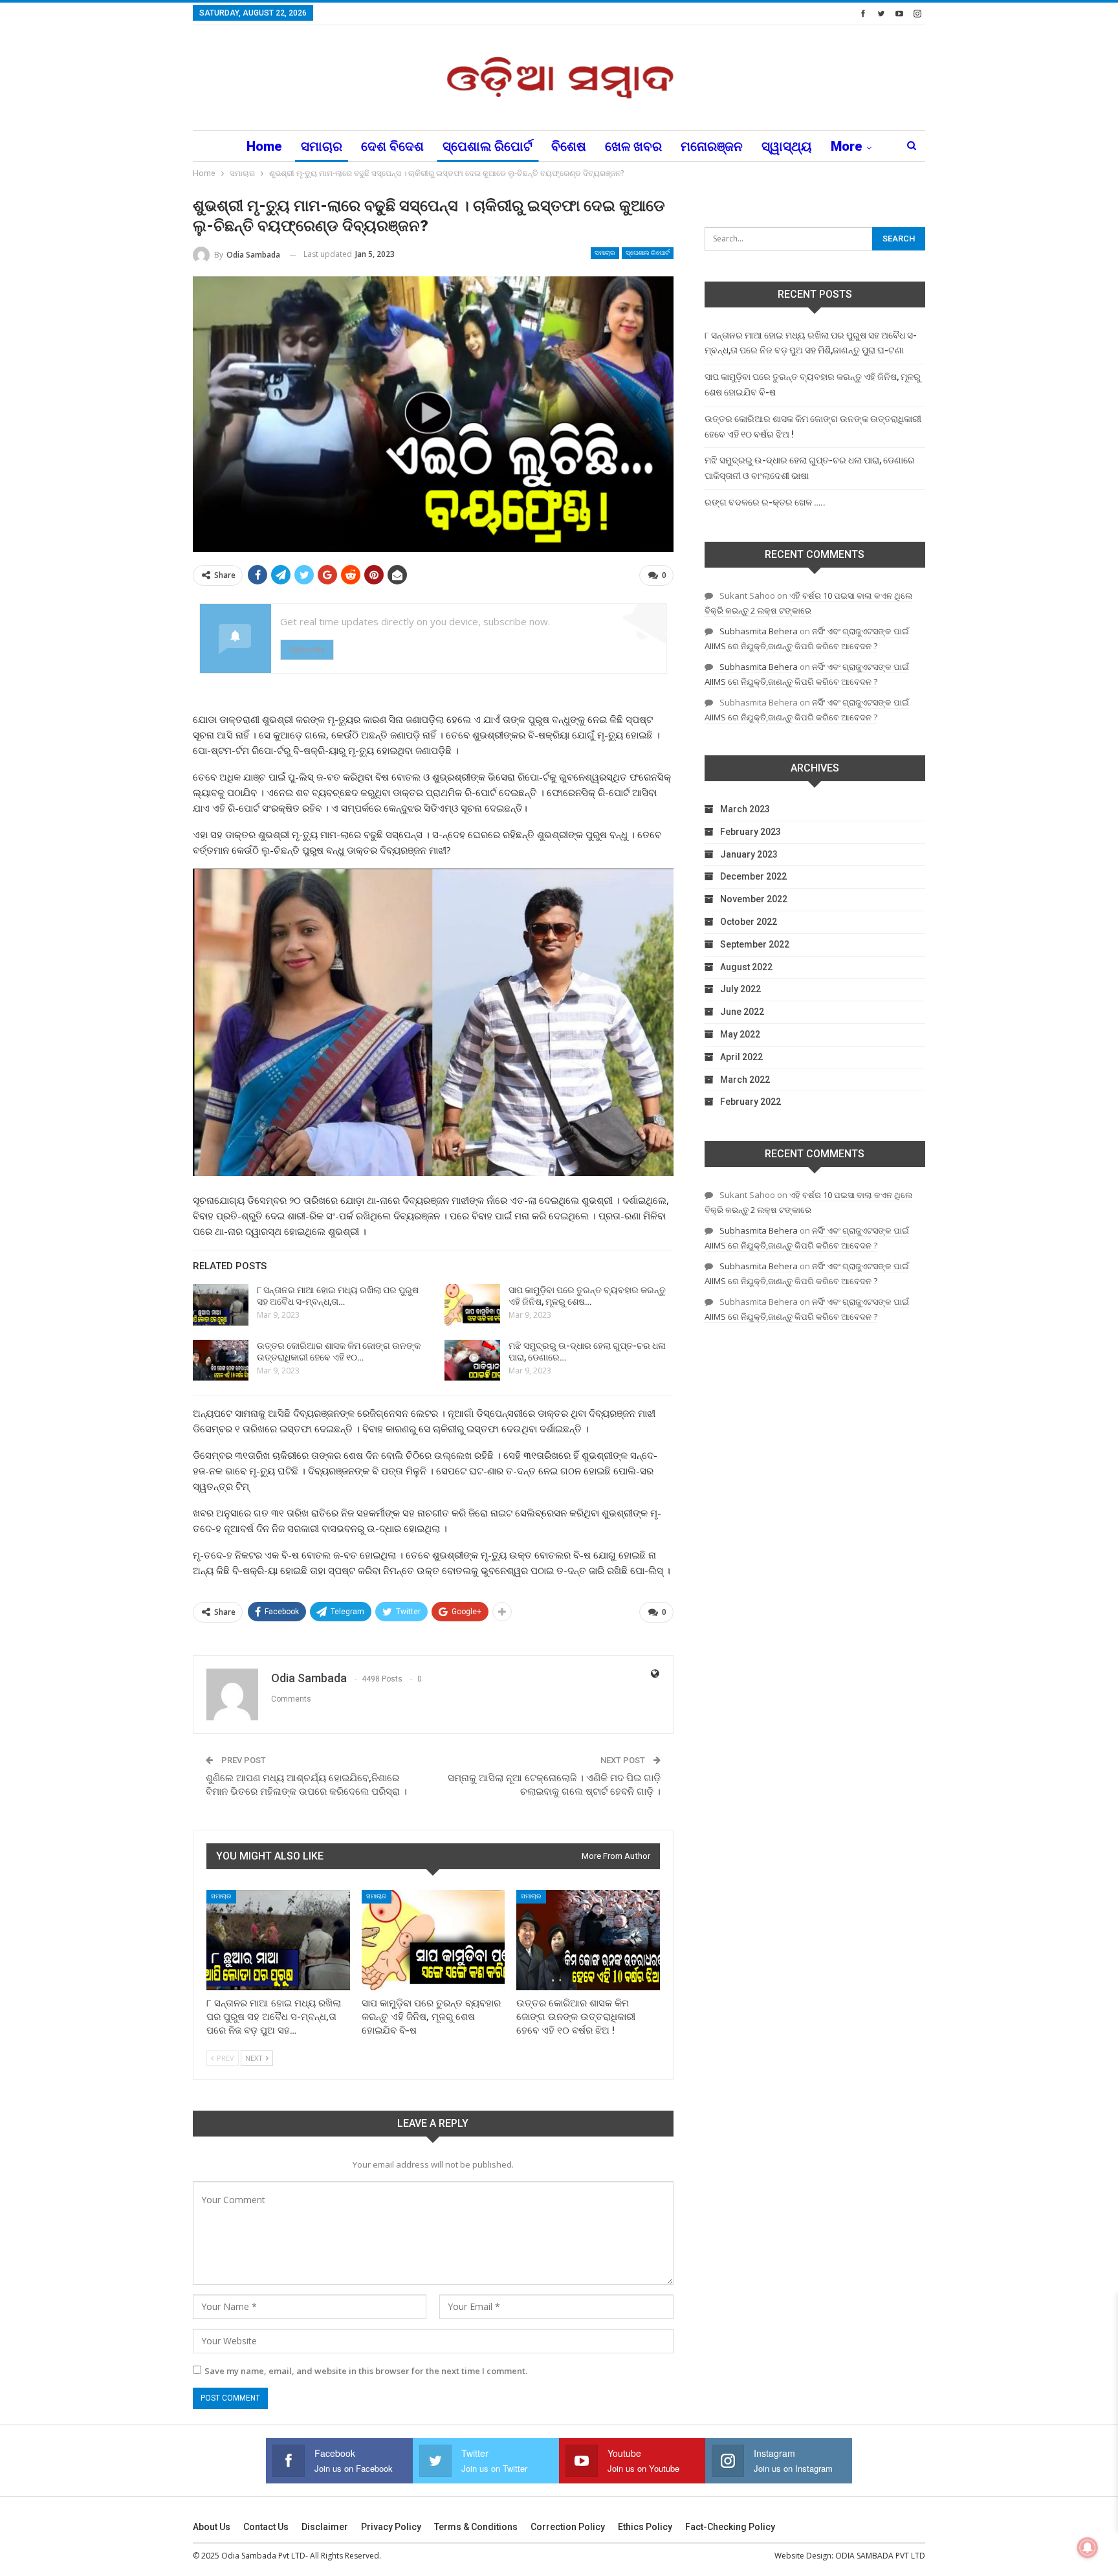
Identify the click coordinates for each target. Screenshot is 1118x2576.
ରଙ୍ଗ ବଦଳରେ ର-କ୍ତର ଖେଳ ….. (765, 502)
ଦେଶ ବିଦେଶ (392, 146)
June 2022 (742, 1012)
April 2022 (741, 1057)
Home (264, 146)
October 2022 (749, 922)
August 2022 (746, 967)
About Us (212, 2527)
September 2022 (755, 944)
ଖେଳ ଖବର (633, 146)
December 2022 (753, 876)
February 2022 (751, 1102)
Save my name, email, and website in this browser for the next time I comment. (366, 2371)
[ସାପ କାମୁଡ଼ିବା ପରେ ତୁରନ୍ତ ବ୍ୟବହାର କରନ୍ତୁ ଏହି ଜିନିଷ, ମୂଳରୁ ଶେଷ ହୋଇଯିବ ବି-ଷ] (472, 1305)
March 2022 (745, 1080)
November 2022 (754, 899)
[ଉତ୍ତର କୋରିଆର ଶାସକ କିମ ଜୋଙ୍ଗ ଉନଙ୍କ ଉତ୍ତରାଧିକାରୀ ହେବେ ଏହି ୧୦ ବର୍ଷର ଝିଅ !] (221, 1360)
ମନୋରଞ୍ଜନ (712, 146)
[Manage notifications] (1088, 2548)
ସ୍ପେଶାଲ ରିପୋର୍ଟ (488, 146)
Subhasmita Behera (759, 631)
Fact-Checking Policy (730, 2527)
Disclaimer (325, 2527)
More (847, 146)
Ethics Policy (645, 2527)
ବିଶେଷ (569, 146)
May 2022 (740, 1034)
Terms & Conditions (476, 2527)
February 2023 (751, 832)
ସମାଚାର (322, 146)
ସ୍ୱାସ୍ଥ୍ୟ (787, 146)
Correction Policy (568, 2527)
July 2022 (740, 989)
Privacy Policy (391, 2527)
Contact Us (266, 2527)
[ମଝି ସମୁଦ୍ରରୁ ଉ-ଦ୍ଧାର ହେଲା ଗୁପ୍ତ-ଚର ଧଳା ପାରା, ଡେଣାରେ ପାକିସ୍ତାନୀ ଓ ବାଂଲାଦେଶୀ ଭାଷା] (472, 1360)
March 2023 (745, 809)
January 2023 (749, 854)
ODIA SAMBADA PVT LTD (880, 2556)
